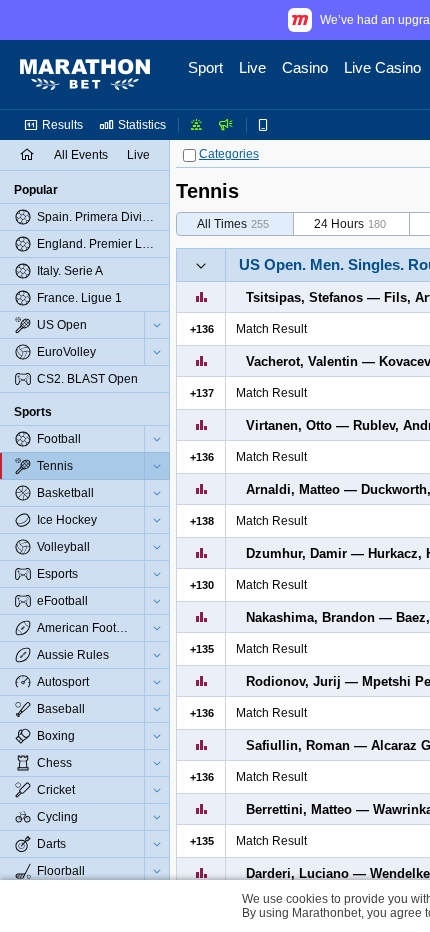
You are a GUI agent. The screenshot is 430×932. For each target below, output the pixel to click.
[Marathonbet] (85, 75)
